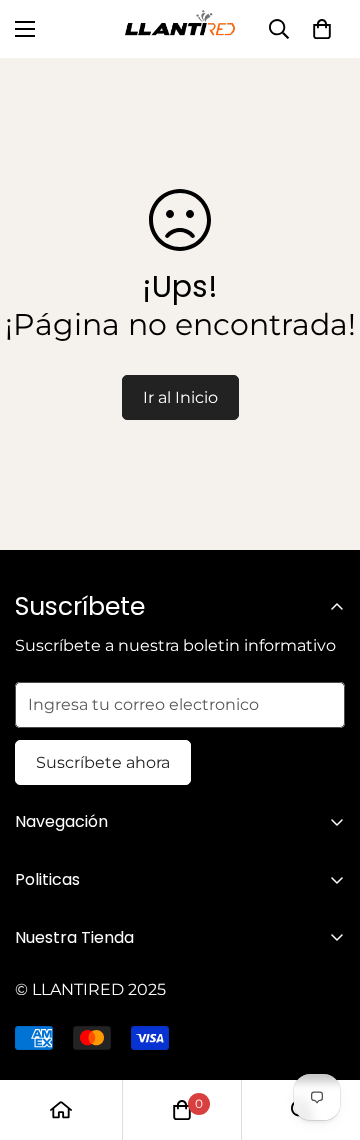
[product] (61, 1110)
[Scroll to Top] (324, 1034)
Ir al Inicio (180, 397)
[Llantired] (180, 29)
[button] (322, 29)
